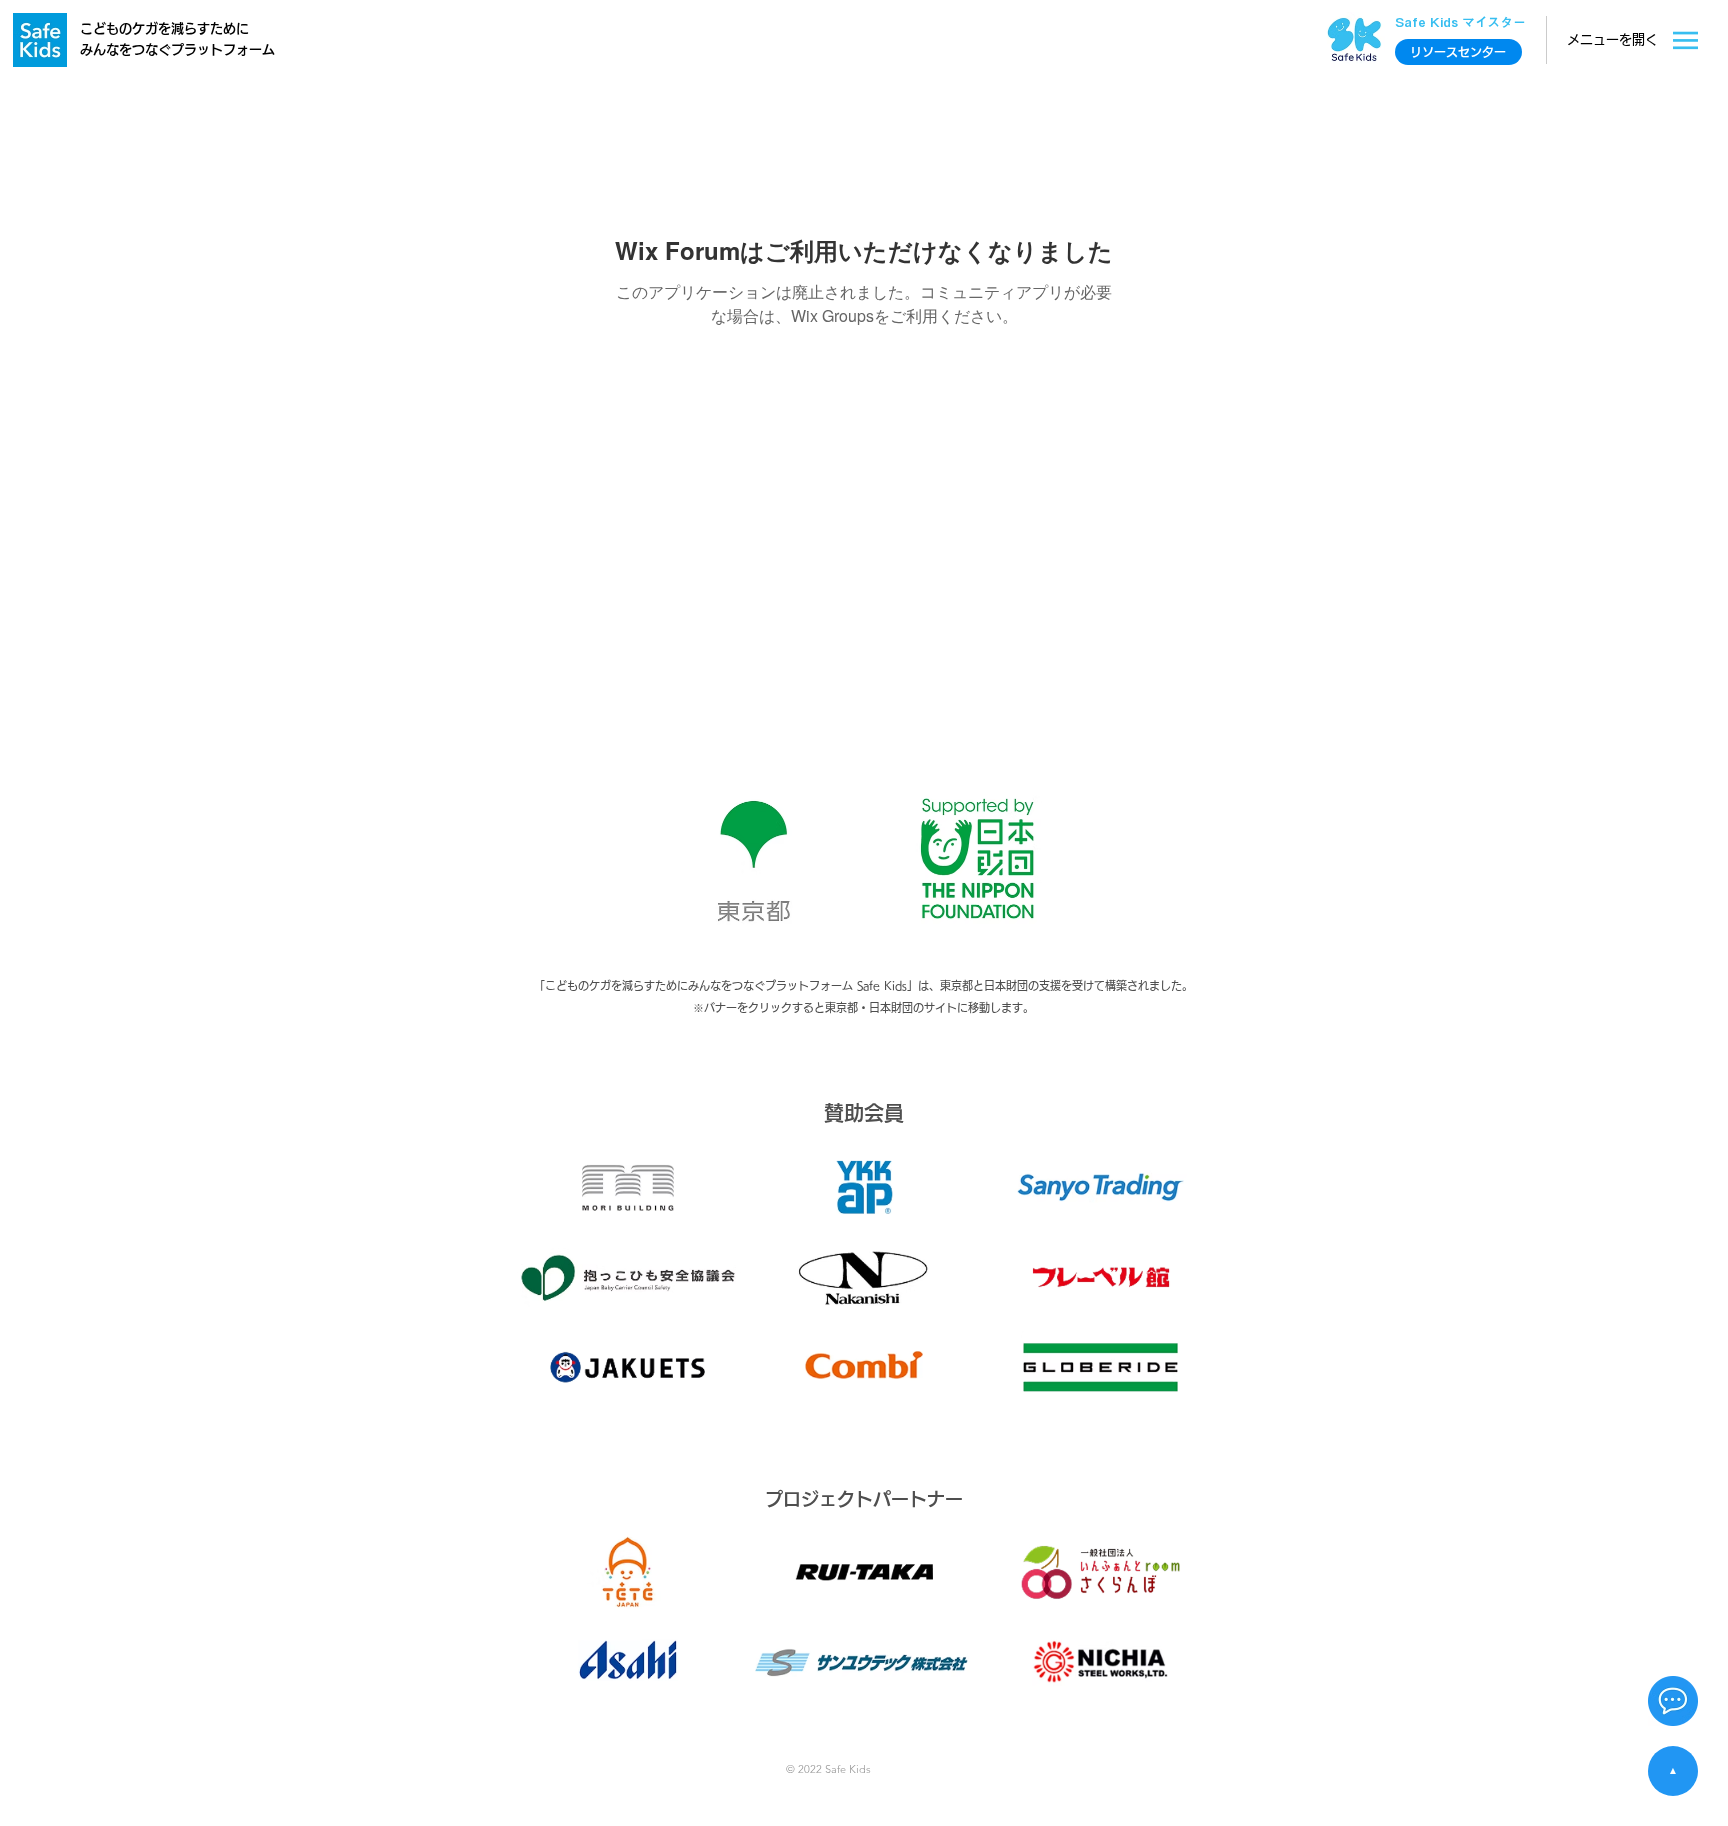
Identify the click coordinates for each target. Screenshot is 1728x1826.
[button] (1673, 1701)
